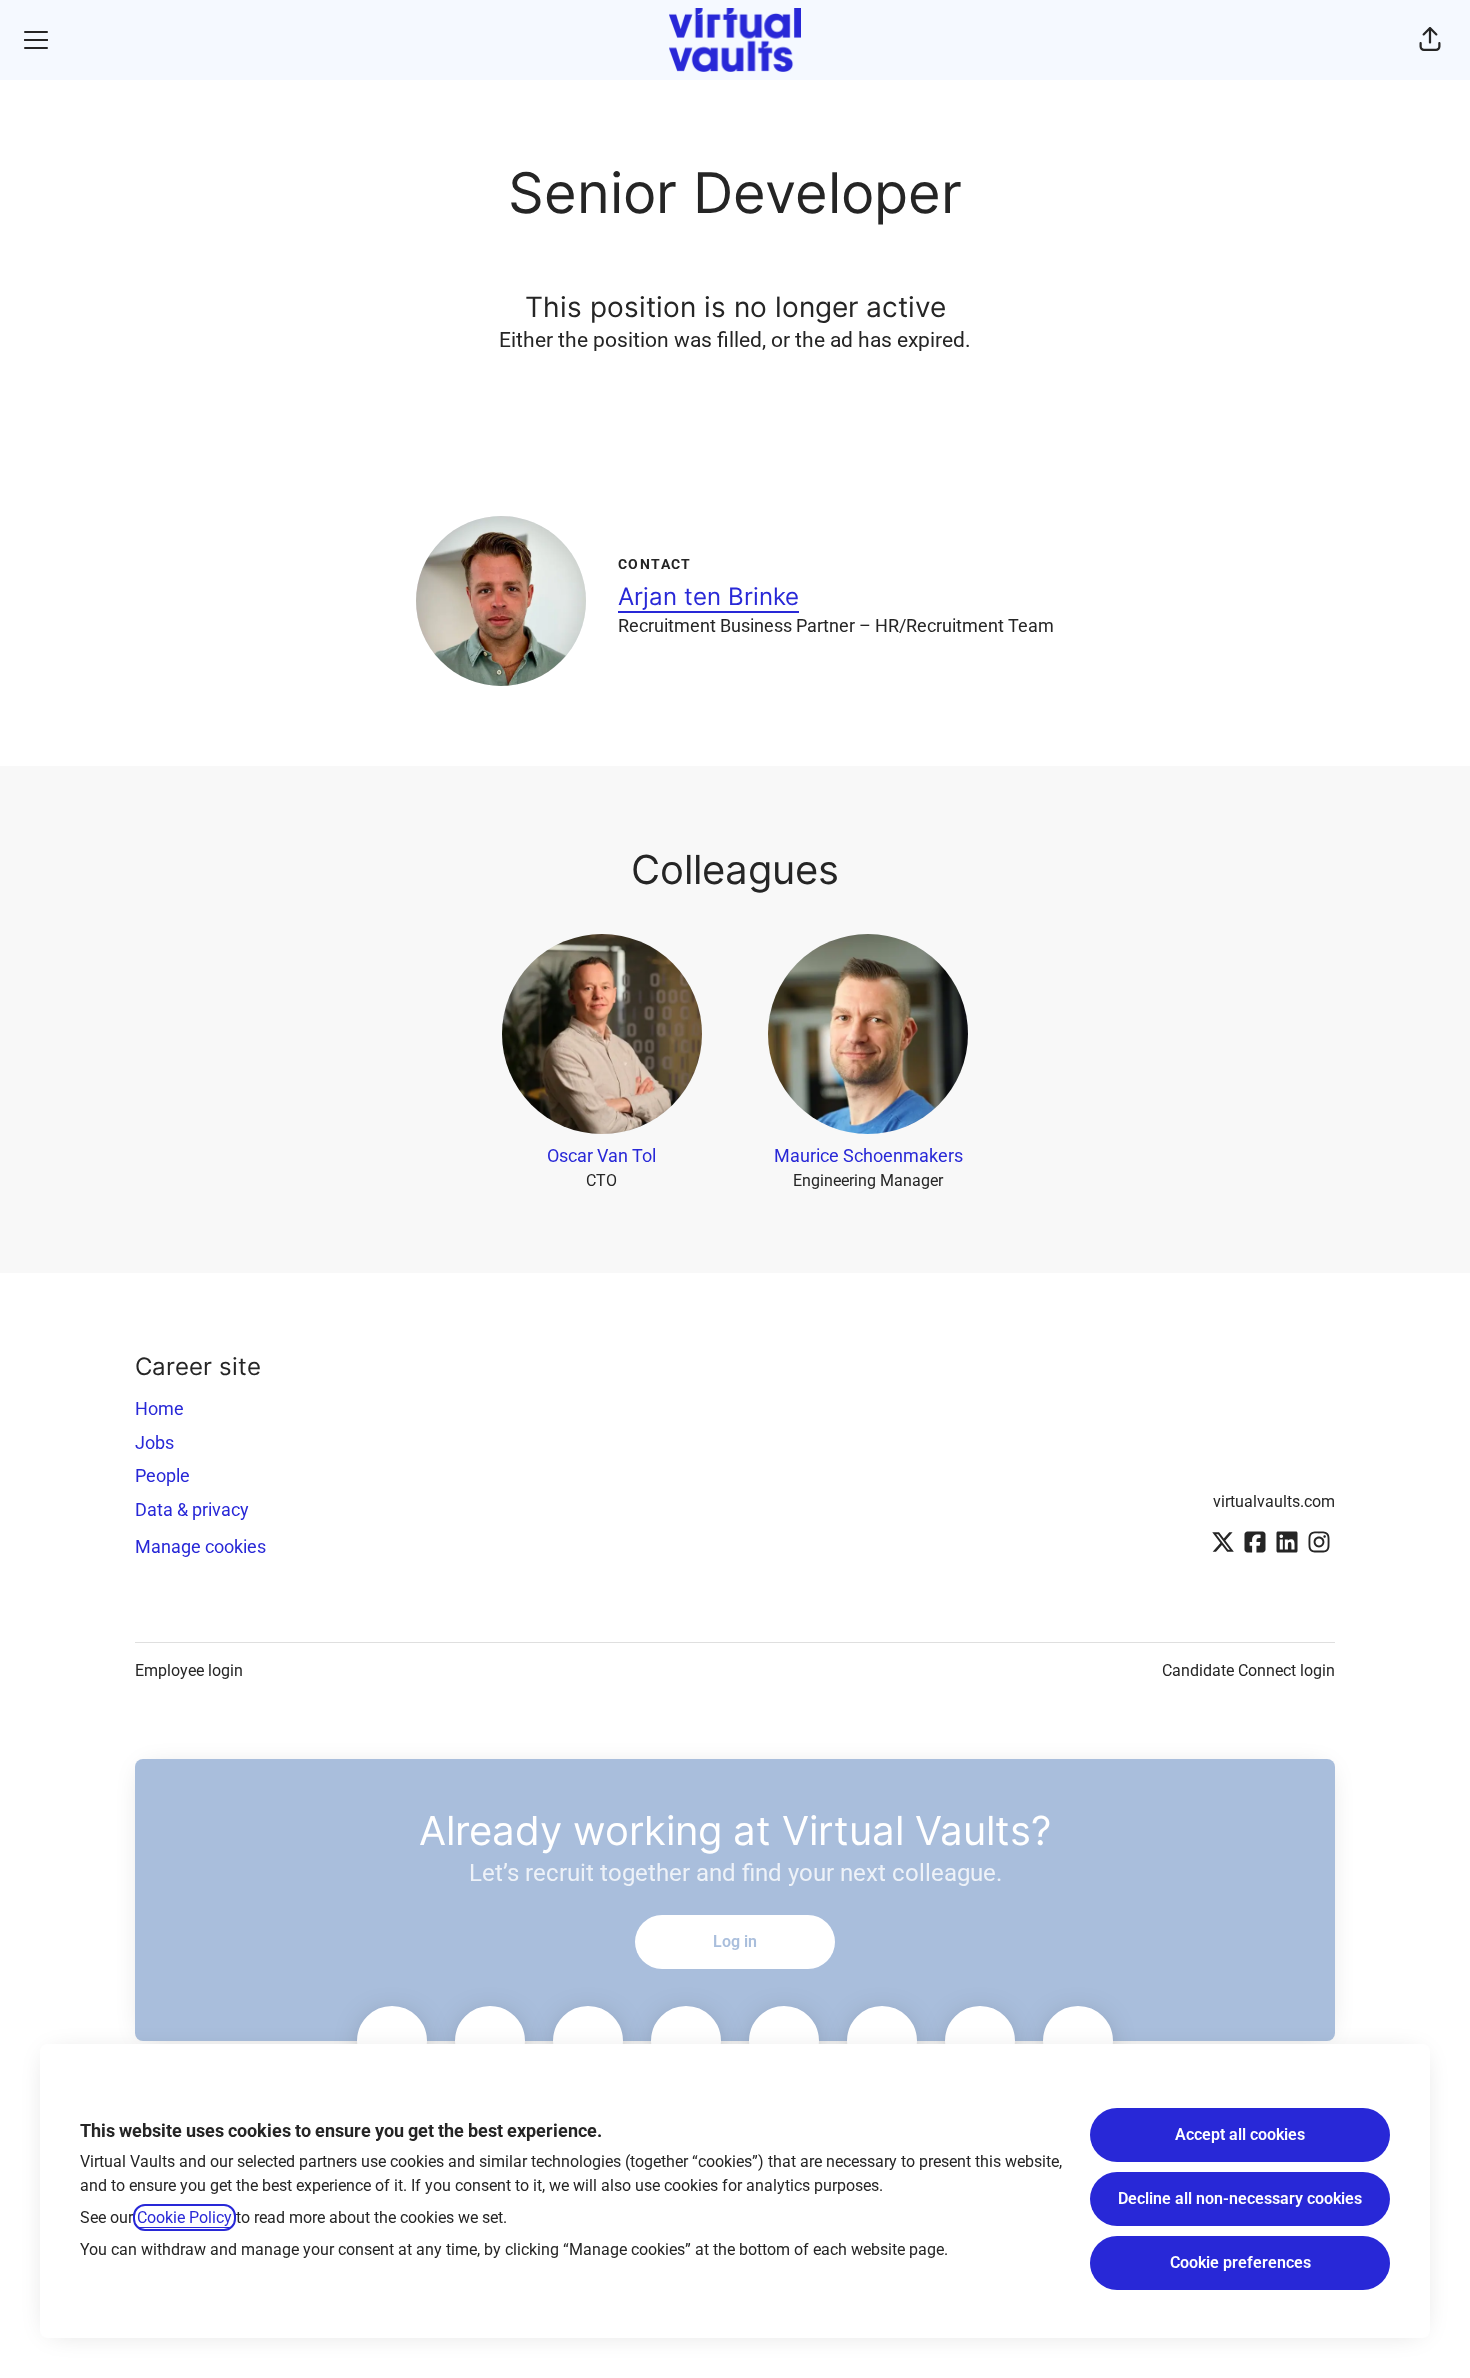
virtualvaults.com (1274, 1501)
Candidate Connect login (1248, 1670)
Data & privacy (192, 1509)
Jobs (154, 1442)
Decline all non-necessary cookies (1240, 2198)
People (162, 1475)
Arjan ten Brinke (708, 596)
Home (159, 1408)
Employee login (189, 1670)
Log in (735, 1941)
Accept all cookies (1240, 2134)
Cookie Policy (184, 2217)
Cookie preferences (1240, 2262)
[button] (1430, 40)
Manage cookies (200, 1546)
